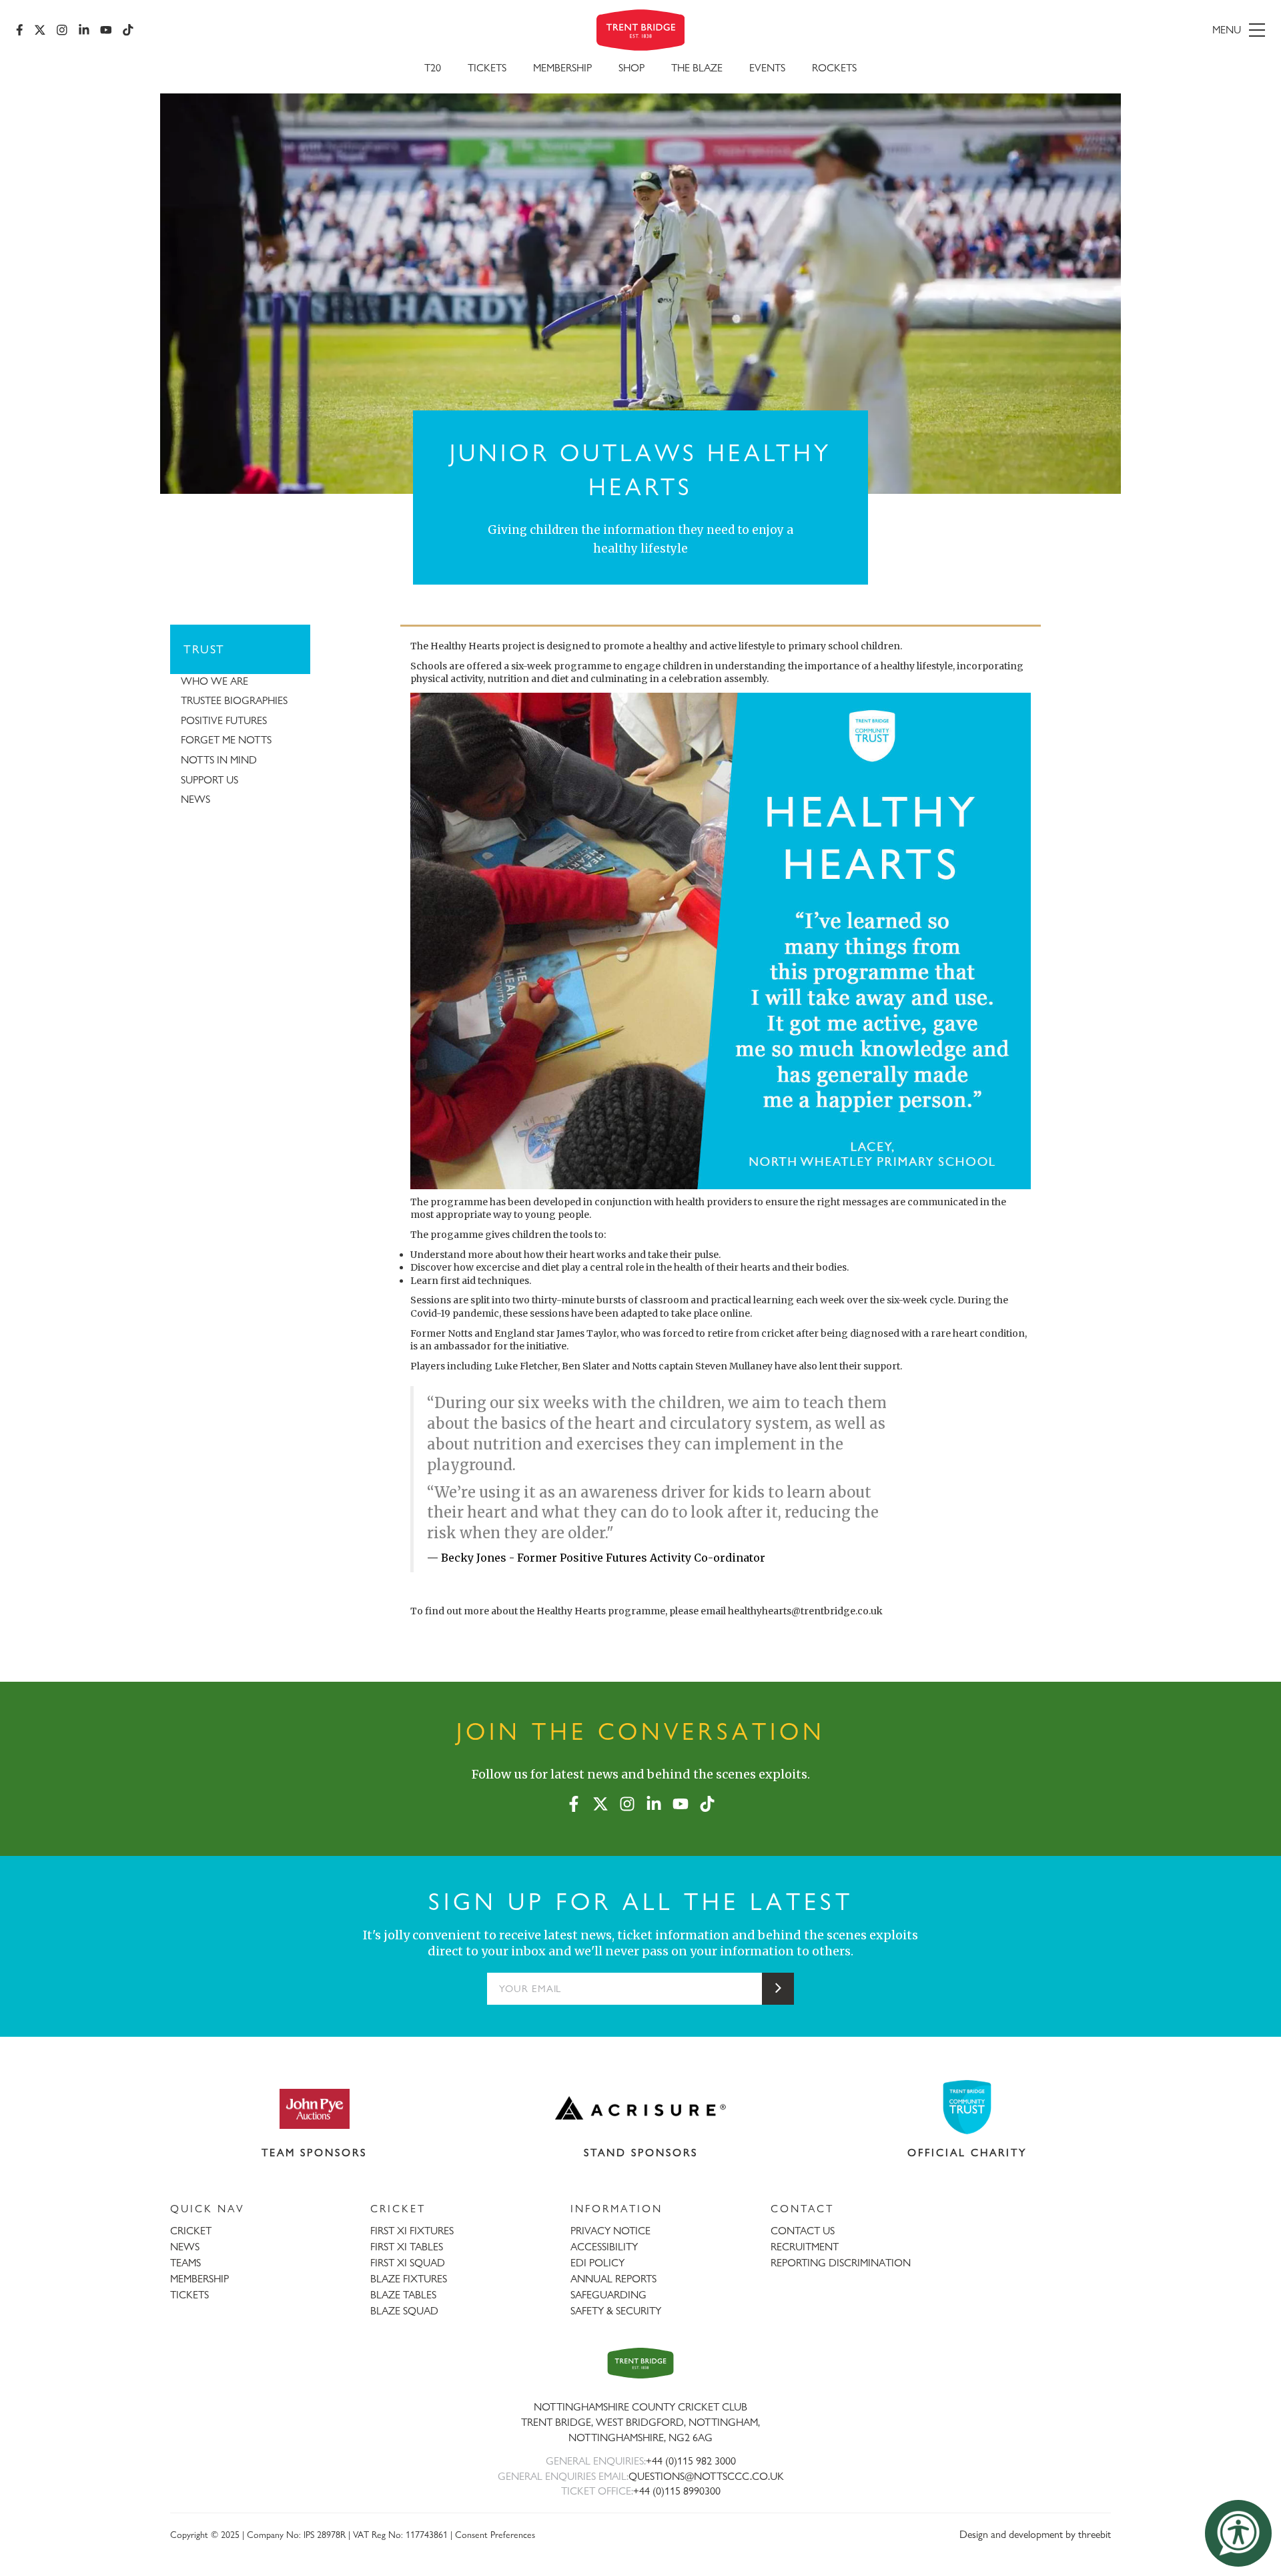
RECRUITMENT (805, 2247)
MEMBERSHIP (199, 2279)
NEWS (185, 2247)
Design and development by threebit (1035, 2534)
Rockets (834, 68)
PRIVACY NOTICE (610, 2231)
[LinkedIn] (84, 30)
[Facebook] (20, 30)
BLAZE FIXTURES (409, 2279)
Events (767, 68)
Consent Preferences (495, 2534)
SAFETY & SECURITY (616, 2311)
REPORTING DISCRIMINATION (841, 2263)
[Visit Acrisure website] (640, 2108)
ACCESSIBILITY (604, 2247)
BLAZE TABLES (403, 2295)
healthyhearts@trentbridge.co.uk (805, 1611)
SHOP (631, 68)
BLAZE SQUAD (404, 2311)
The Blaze (697, 68)
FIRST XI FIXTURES (412, 2231)
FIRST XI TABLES (407, 2247)
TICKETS (189, 2295)
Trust (204, 649)
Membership (562, 68)
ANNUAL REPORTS (613, 2279)
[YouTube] (106, 30)
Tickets (487, 68)
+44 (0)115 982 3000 (691, 2461)
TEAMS (185, 2263)
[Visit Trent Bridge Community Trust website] (967, 2107)
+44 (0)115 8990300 (677, 2491)
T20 (433, 68)
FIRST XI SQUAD (408, 2263)
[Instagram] (62, 30)
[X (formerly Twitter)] (40, 30)
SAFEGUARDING (608, 2295)
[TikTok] (128, 30)
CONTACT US (803, 2231)
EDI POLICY (597, 2263)
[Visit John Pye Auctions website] (314, 2108)
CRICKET (191, 2231)
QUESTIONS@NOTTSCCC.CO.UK (706, 2476)
